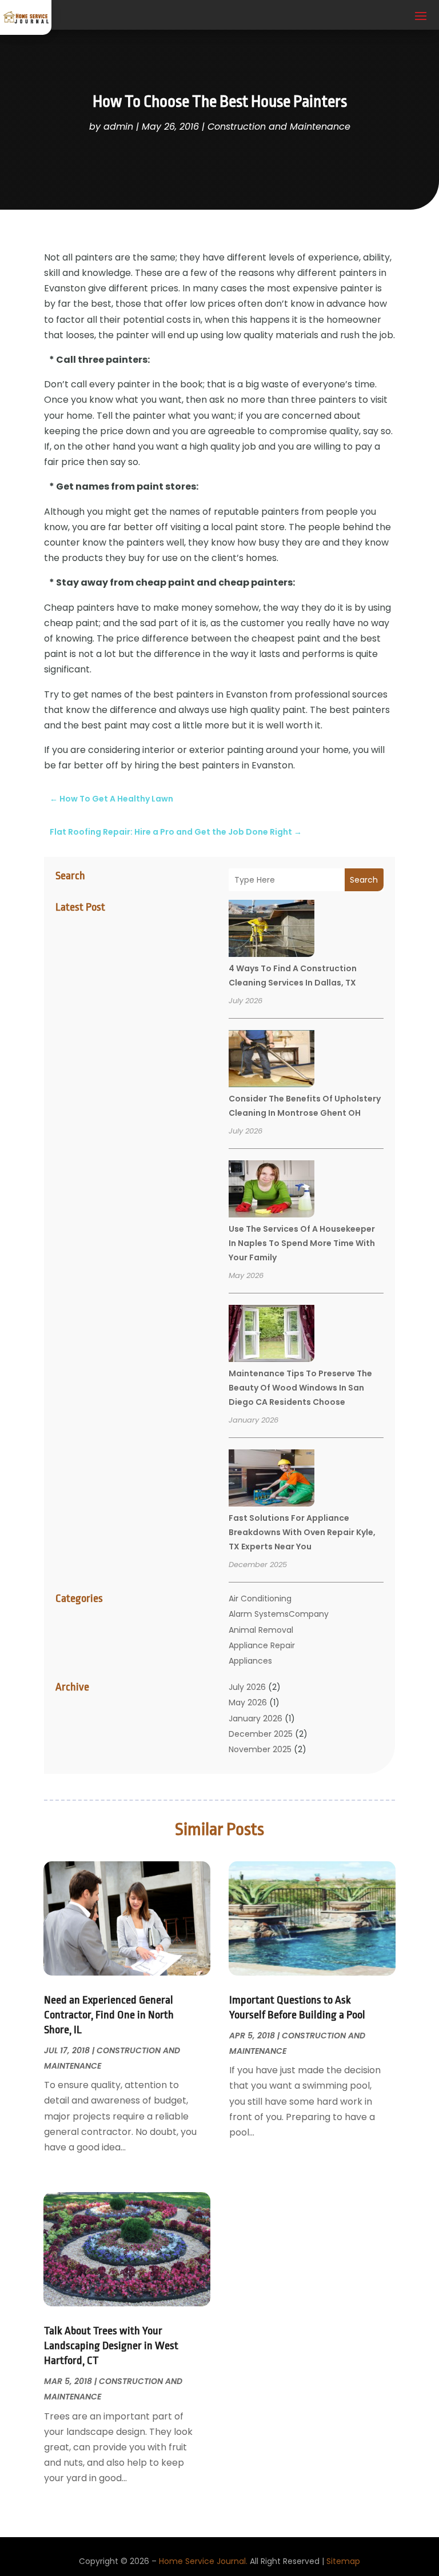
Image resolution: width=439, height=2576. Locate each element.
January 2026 (256, 1718)
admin (118, 127)
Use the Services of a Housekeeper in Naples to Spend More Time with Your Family (302, 1243)
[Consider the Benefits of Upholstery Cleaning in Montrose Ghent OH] (272, 1060)
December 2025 (261, 1734)
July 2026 (247, 1687)
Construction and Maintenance (279, 127)
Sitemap (343, 2561)
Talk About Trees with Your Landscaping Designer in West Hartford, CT (111, 2346)
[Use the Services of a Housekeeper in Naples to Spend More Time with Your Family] (272, 1191)
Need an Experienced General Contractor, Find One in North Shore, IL (109, 2015)
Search (364, 880)
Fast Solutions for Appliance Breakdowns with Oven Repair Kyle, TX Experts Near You (302, 1532)
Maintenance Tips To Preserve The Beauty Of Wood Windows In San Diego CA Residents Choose (300, 1388)
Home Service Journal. (203, 2561)
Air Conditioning (260, 1599)
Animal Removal (261, 1630)
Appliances (250, 1661)
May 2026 (248, 1702)
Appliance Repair (262, 1645)
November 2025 (260, 1749)
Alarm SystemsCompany (279, 1614)
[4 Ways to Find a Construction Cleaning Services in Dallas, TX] (272, 930)
